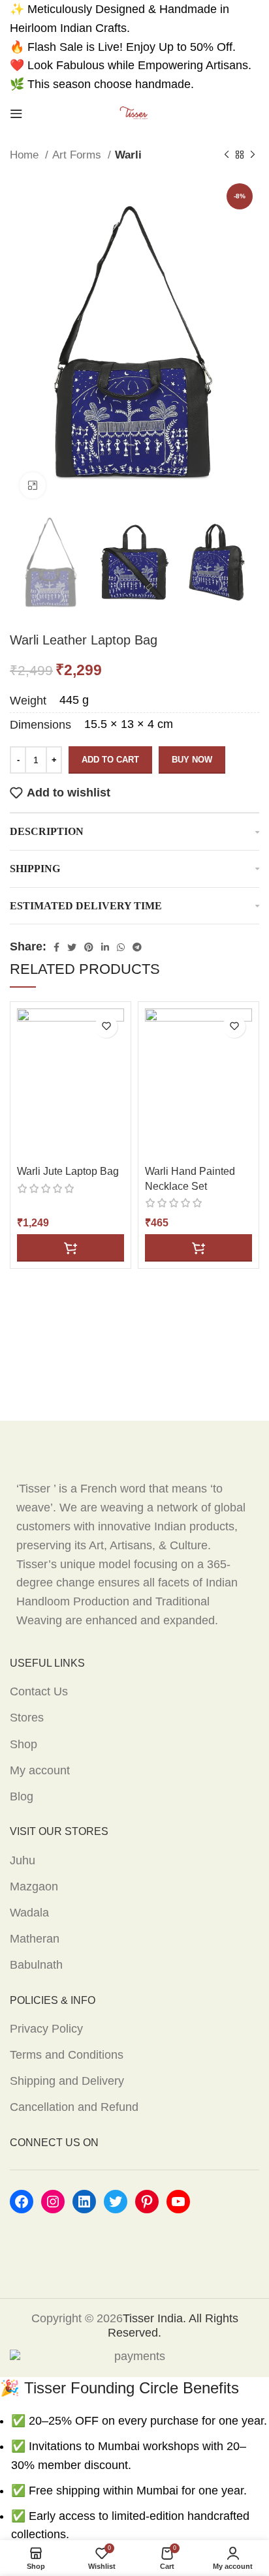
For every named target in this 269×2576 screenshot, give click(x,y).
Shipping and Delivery (67, 2081)
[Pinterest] (147, 2202)
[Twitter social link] (72, 947)
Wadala (29, 1913)
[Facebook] (22, 2202)
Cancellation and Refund (74, 2107)
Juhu (23, 1860)
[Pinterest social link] (89, 947)
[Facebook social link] (56, 947)
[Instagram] (53, 2202)
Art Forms (78, 155)
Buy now (192, 760)
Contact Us (39, 1691)
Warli (128, 155)
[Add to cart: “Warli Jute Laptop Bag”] (71, 1248)
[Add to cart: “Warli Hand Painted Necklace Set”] (198, 1248)
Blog (22, 1796)
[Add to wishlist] (106, 1026)
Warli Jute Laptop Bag (68, 1171)
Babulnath (36, 1965)
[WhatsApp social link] (121, 947)
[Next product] (253, 155)
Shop (24, 1744)
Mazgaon (34, 1887)
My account (40, 1770)
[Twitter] (116, 2202)
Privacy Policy (46, 2029)
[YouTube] (178, 2202)
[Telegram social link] (137, 947)
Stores (27, 1718)
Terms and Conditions (67, 2055)
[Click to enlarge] (33, 485)
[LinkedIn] (84, 2202)
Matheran (35, 1939)
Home (26, 155)
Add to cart (110, 760)
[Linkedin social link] (105, 947)
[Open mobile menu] (16, 114)
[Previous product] (227, 155)
